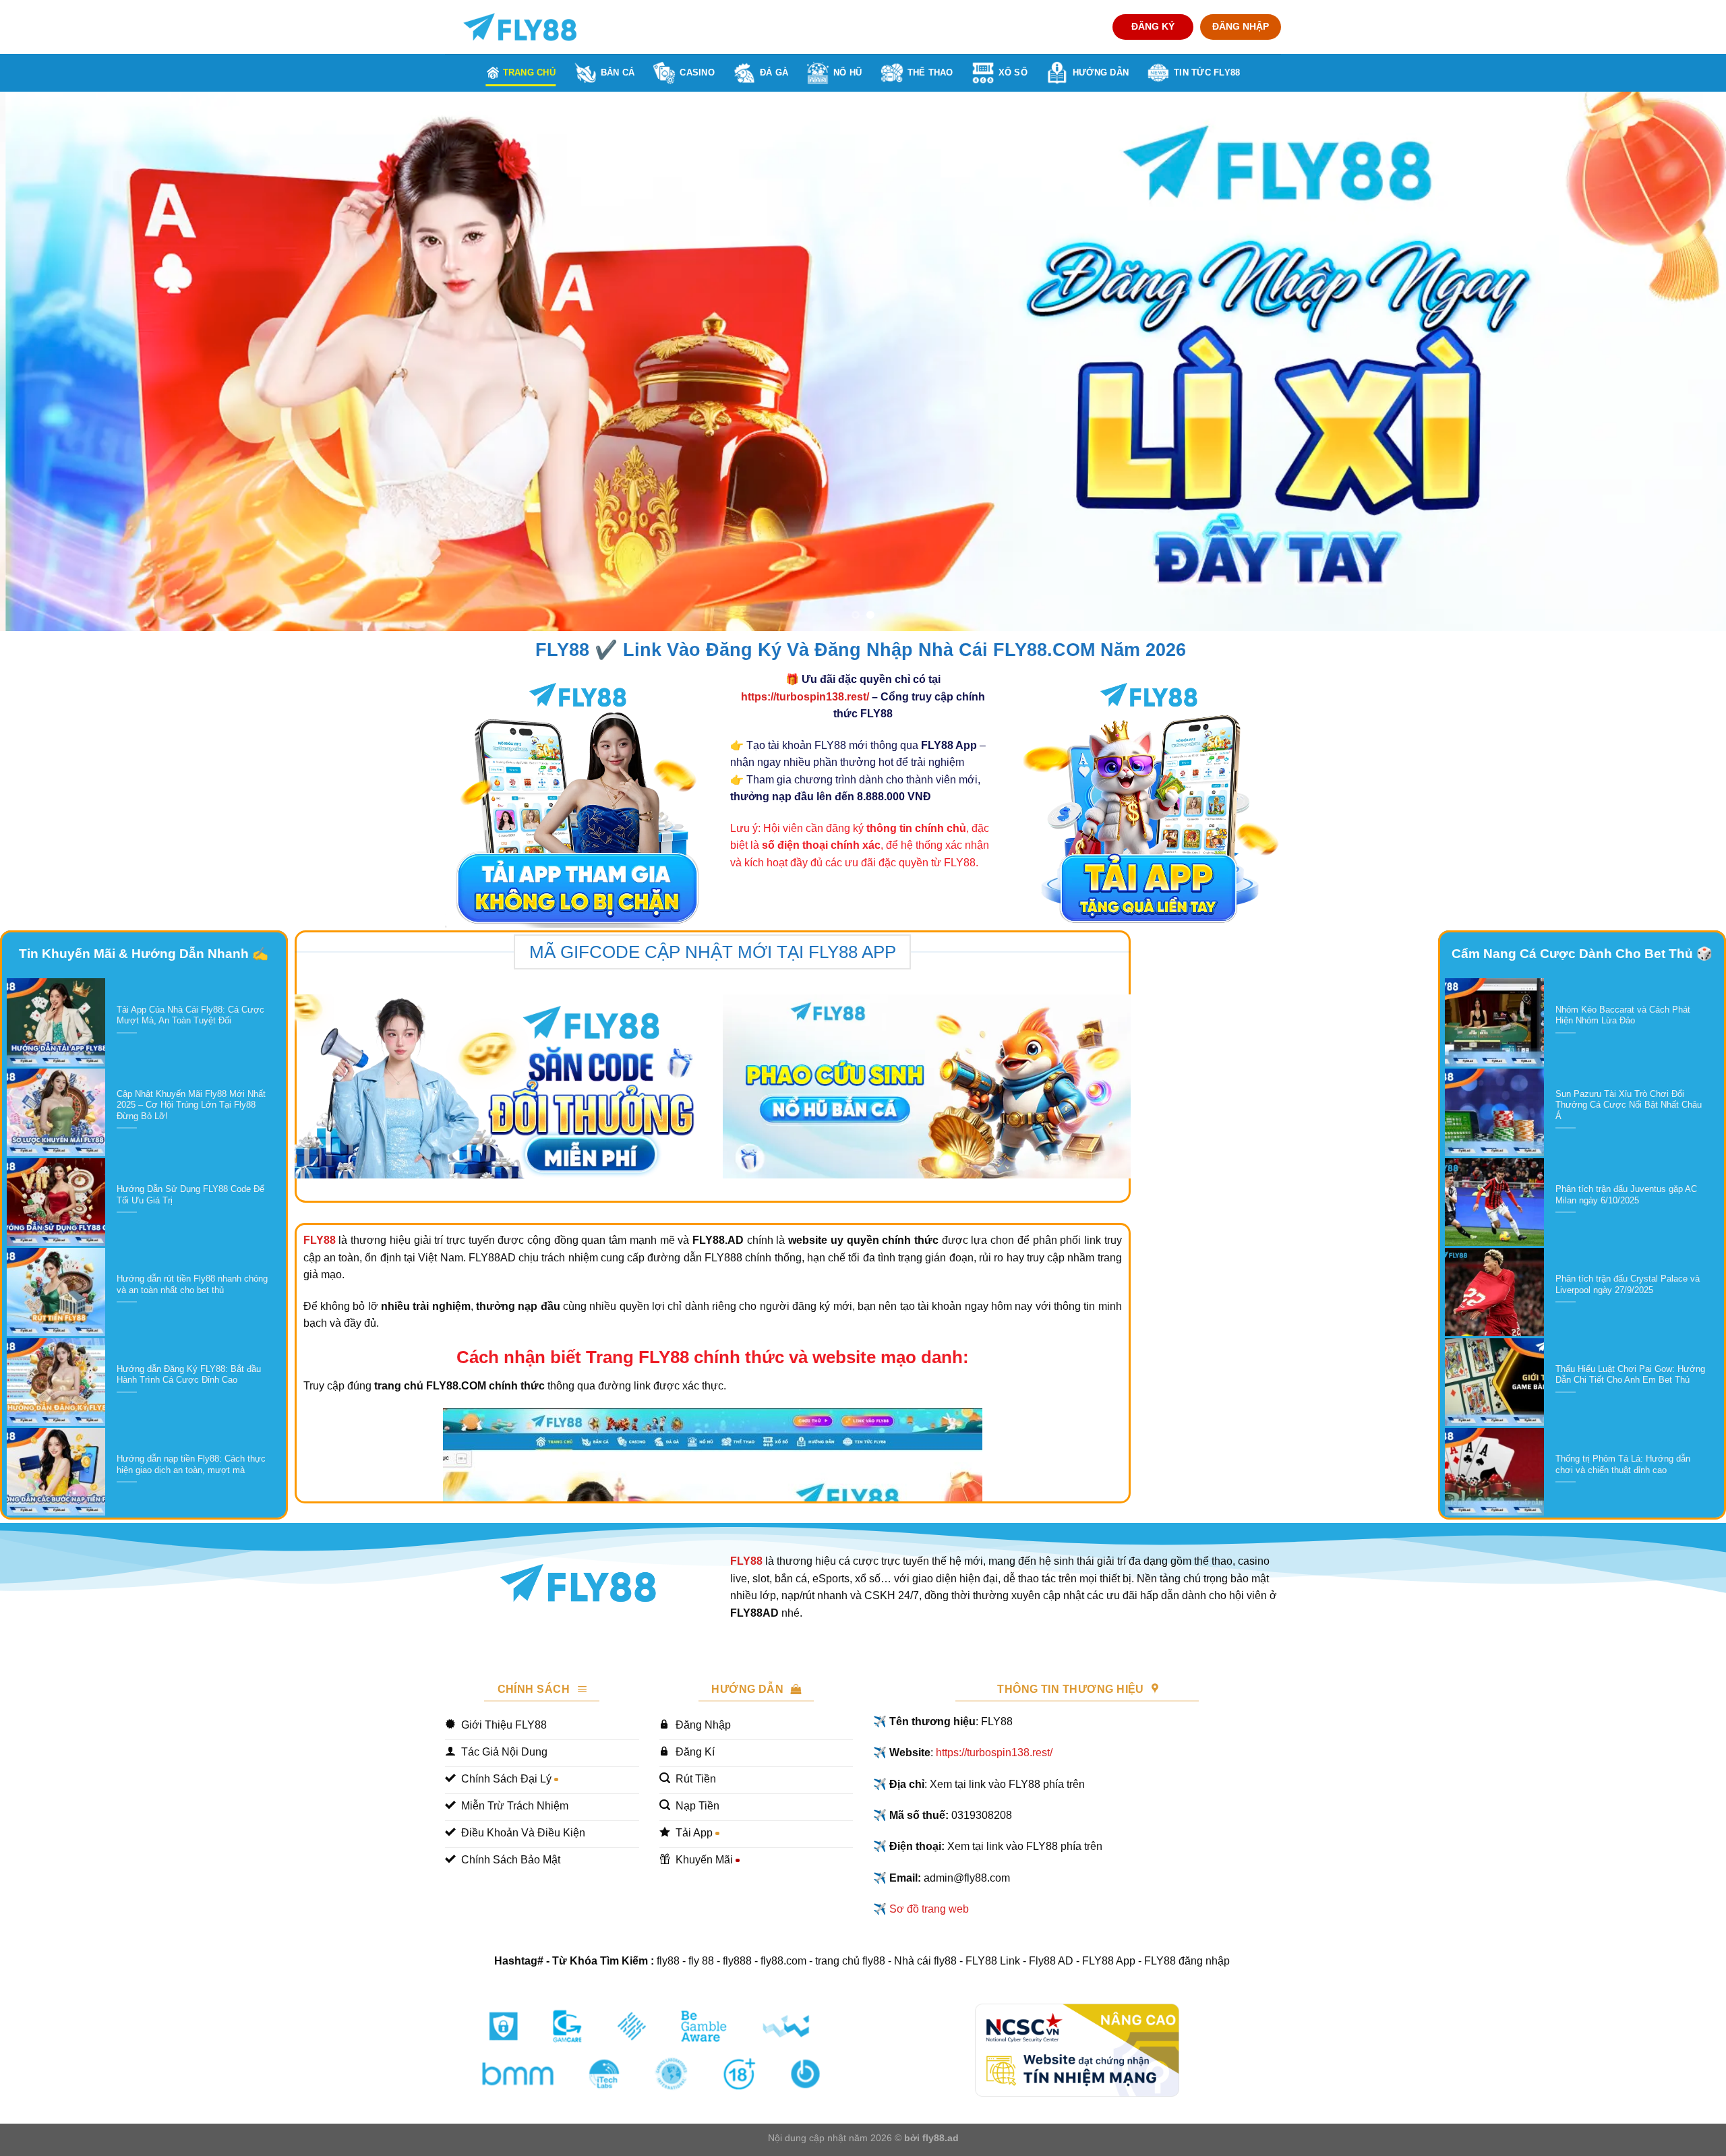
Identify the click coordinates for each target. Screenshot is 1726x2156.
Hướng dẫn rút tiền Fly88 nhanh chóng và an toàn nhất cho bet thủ (192, 1284)
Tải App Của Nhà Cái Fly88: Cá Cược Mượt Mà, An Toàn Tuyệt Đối (190, 1015)
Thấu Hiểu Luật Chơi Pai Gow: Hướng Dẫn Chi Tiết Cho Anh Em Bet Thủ (1630, 1375)
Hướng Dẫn (1101, 72)
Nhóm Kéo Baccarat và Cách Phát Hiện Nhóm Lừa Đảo (1623, 1015)
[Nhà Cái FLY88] (520, 27)
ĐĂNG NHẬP (1241, 27)
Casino (697, 72)
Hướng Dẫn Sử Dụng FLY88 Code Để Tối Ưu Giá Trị (190, 1195)
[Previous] (51, 361)
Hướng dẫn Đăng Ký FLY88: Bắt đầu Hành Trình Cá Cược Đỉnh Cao (189, 1375)
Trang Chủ (529, 72)
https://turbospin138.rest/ (805, 697)
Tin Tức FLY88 (1207, 72)
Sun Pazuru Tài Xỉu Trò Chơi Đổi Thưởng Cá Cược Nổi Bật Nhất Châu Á (1629, 1105)
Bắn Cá (618, 72)
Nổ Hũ (847, 72)
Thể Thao (930, 72)
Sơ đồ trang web (929, 1909)
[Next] (1675, 361)
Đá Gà (774, 72)
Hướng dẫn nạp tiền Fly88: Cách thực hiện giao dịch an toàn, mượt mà (191, 1464)
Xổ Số (1013, 72)
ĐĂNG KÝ (1153, 27)
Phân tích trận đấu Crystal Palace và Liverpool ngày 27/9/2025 (1628, 1284)
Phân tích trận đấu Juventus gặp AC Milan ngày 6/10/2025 (1626, 1195)
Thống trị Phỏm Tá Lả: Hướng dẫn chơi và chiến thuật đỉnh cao (1623, 1464)
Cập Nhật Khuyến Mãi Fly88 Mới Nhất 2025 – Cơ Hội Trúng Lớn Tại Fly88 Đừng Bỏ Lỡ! (191, 1105)
